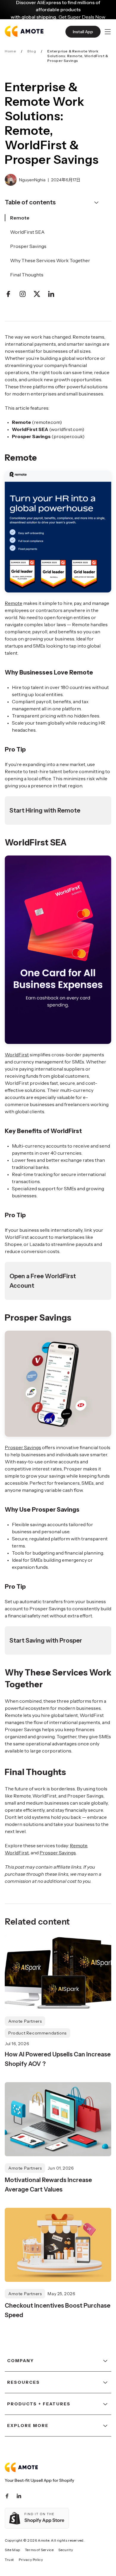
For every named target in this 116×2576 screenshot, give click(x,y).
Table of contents (30, 202)
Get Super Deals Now (82, 17)
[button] (108, 32)
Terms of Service (39, 2550)
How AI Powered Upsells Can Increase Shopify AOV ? (58, 2059)
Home (10, 51)
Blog (32, 51)
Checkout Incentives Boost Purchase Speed (58, 2310)
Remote (14, 603)
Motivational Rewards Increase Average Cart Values (48, 2185)
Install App (83, 32)
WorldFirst (17, 1055)
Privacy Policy (31, 2560)
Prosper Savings (23, 1447)
